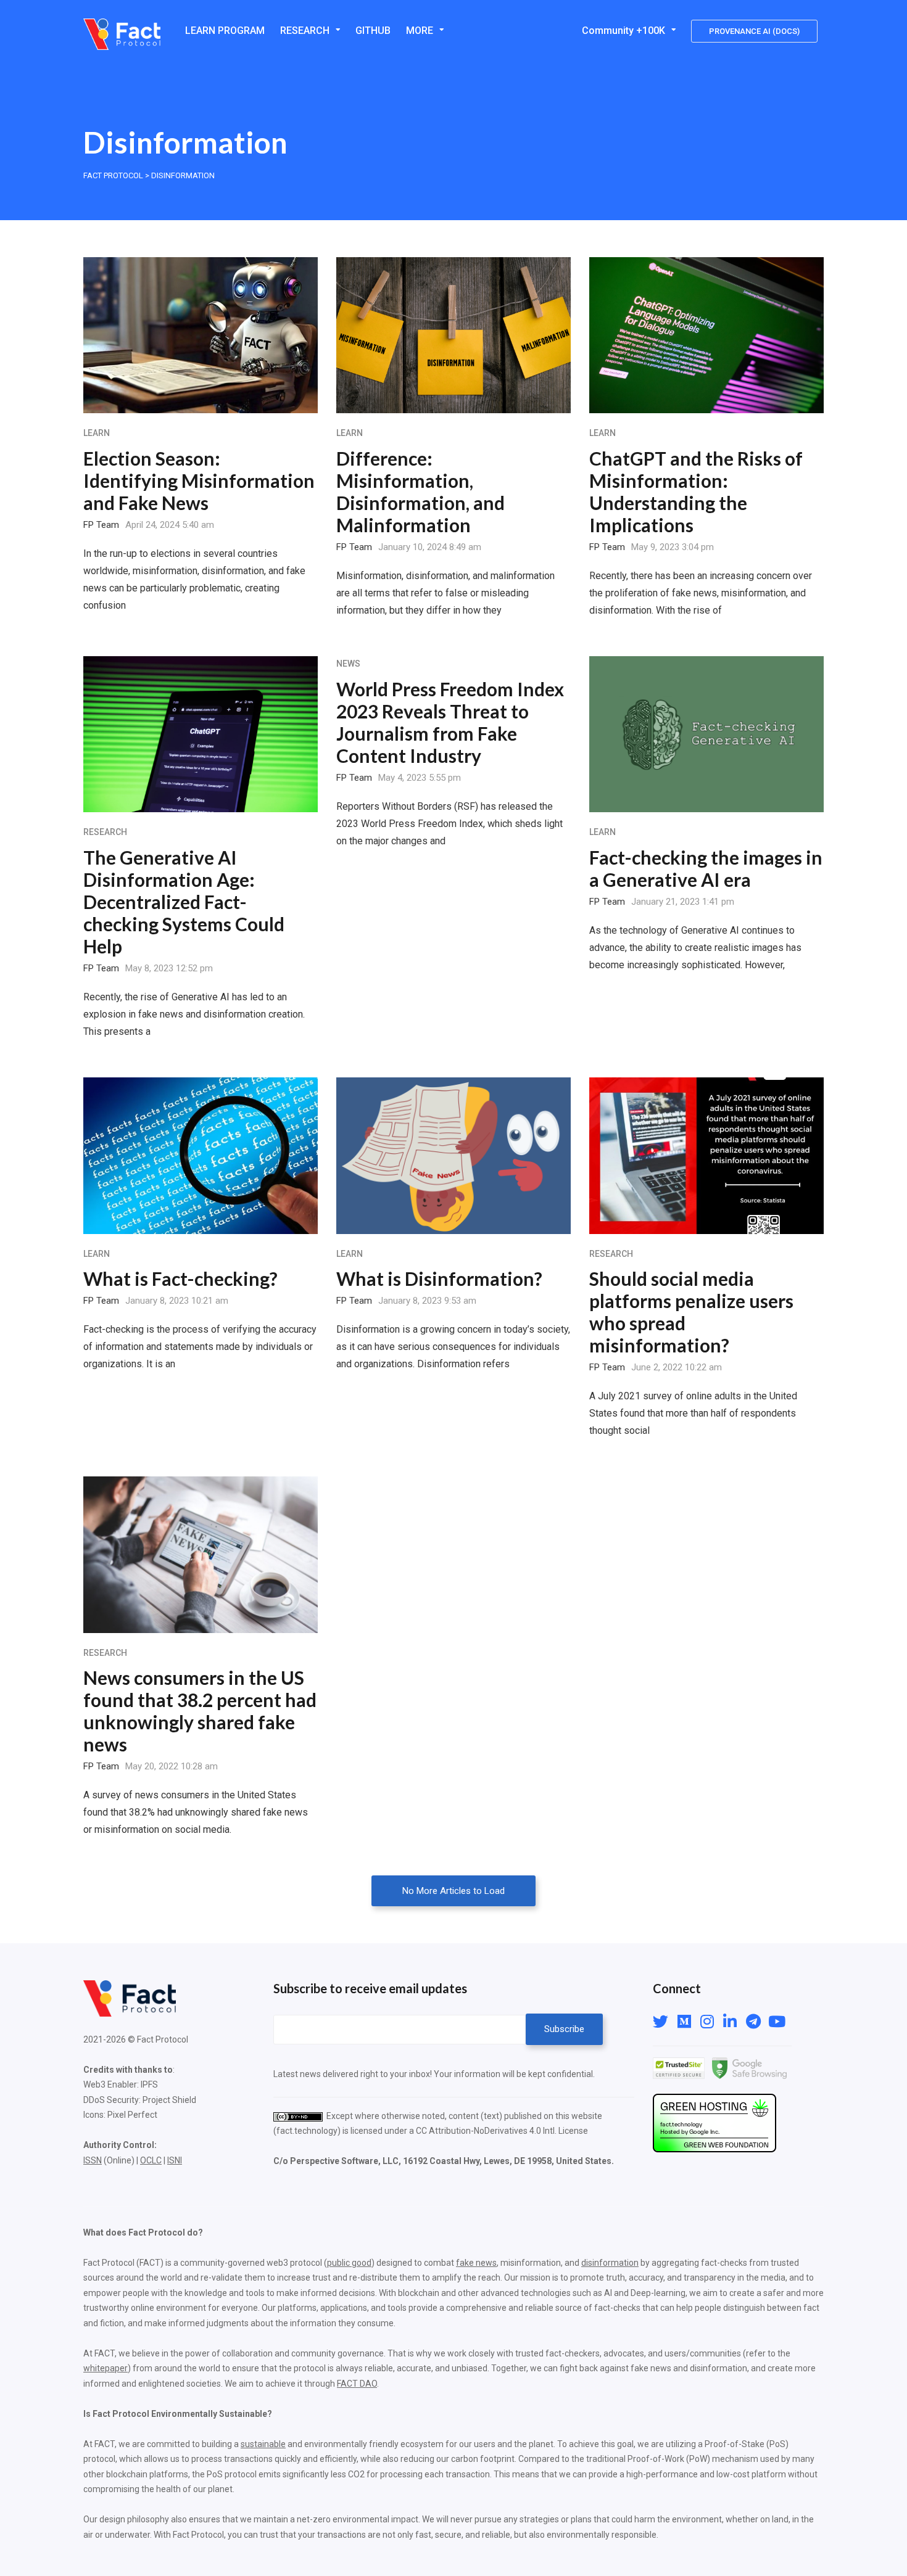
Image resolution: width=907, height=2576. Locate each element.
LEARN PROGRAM (225, 31)
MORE (420, 31)
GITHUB (373, 31)
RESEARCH (305, 31)
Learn (97, 433)
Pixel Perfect (132, 2115)
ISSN (93, 2160)
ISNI (175, 2160)
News (348, 664)
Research (105, 832)
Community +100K (623, 31)
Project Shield (169, 2100)
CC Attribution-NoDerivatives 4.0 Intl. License (502, 2131)
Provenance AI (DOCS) (754, 31)
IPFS (149, 2084)
